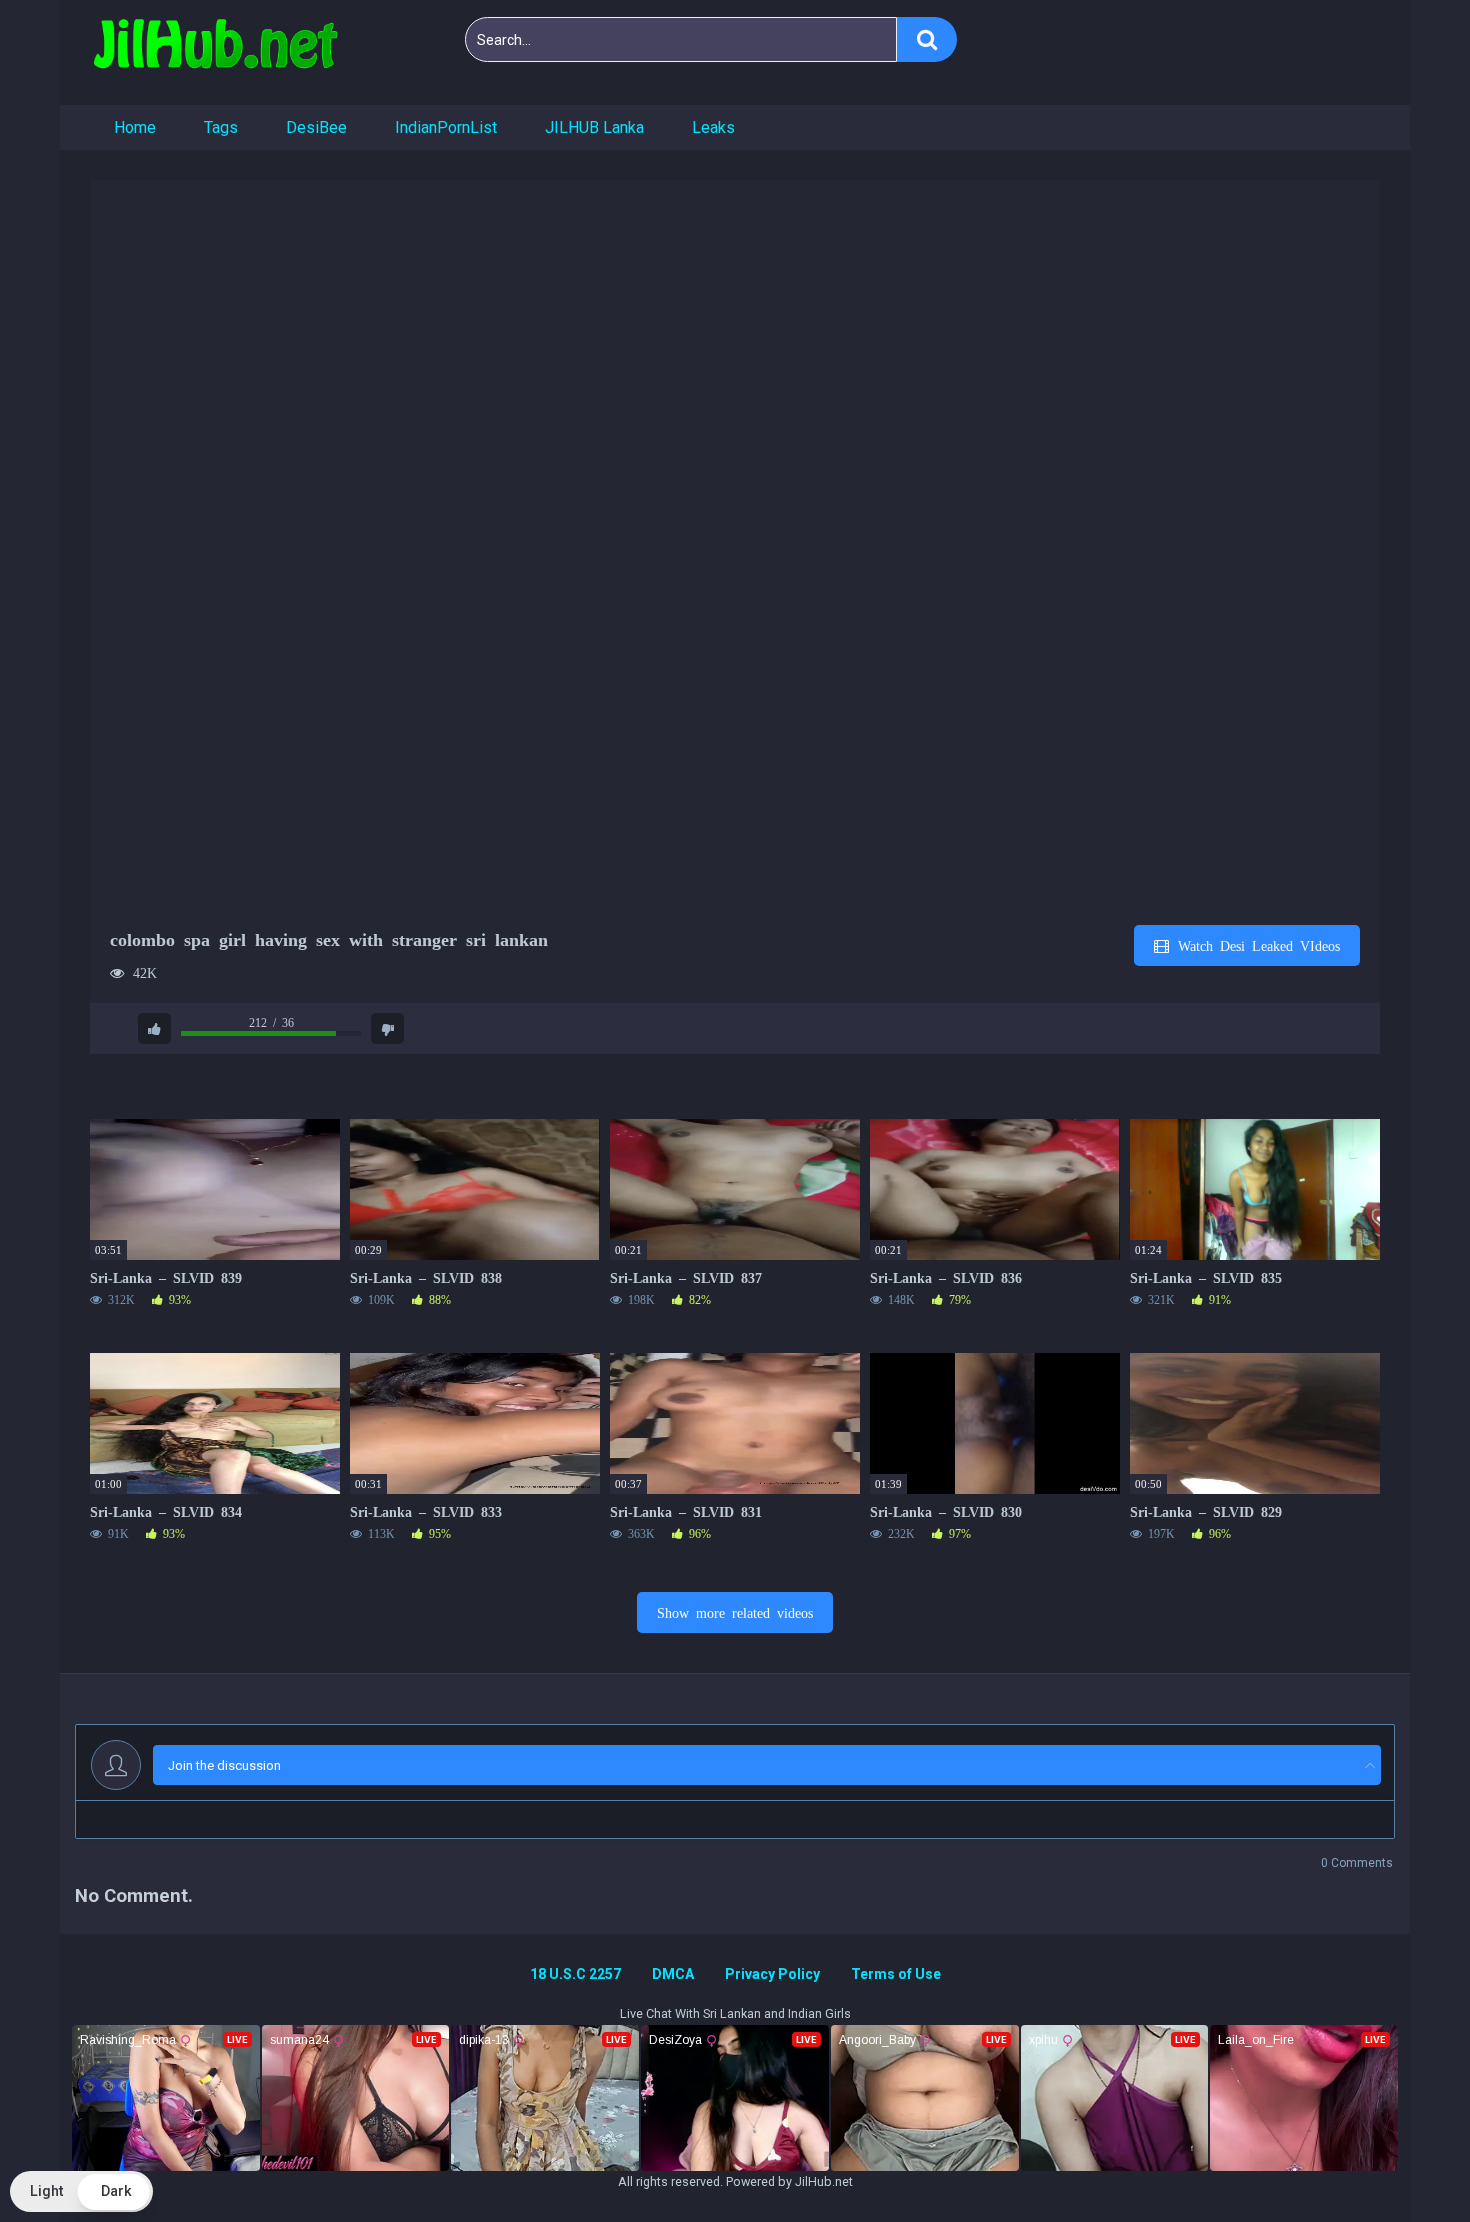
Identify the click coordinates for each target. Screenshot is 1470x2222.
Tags (221, 127)
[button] (81, 2191)
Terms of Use (896, 1974)
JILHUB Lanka (594, 127)
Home (135, 127)
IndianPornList (446, 127)
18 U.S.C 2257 (575, 1974)
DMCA (673, 1974)
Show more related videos (735, 1612)
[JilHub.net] (215, 52)
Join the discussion (224, 1765)
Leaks (713, 127)
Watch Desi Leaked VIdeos (1255, 945)
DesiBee (316, 127)
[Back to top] (1403, 2161)
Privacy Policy (772, 1974)
